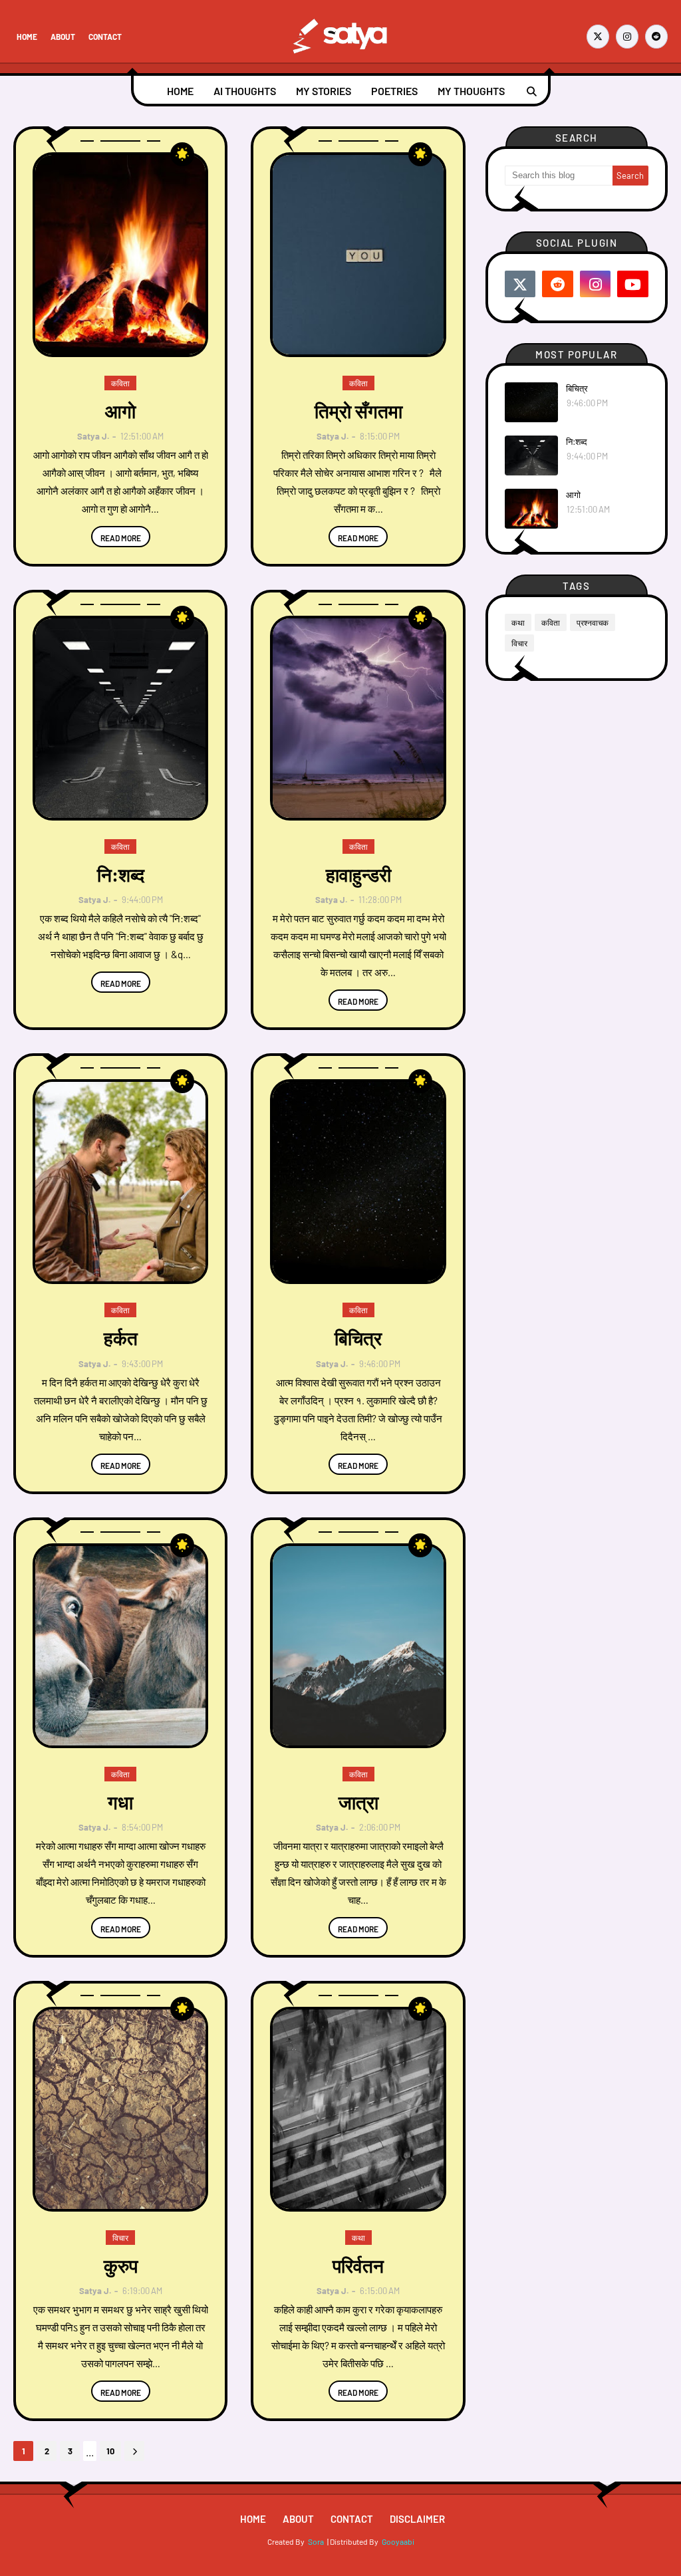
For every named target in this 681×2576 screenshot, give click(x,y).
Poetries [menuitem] (394, 91)
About (63, 37)
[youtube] (633, 284)
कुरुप (121, 2265)
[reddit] (656, 37)
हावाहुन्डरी (358, 874)
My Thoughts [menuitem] (471, 91)
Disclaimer (417, 2519)
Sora (316, 2541)
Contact (105, 37)
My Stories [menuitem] (324, 91)
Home (27, 37)
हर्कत (121, 1338)
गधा (120, 1802)
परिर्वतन (358, 2265)
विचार (519, 643)
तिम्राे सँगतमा (358, 411)
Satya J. (93, 436)
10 (110, 2451)
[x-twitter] (598, 37)
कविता (551, 622)
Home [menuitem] (180, 91)
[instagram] (627, 37)
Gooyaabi (398, 2541)
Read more (121, 538)
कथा (518, 622)
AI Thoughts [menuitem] (245, 91)
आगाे (120, 411)
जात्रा (358, 1802)
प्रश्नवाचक (593, 622)
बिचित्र (358, 1338)
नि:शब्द (121, 874)
